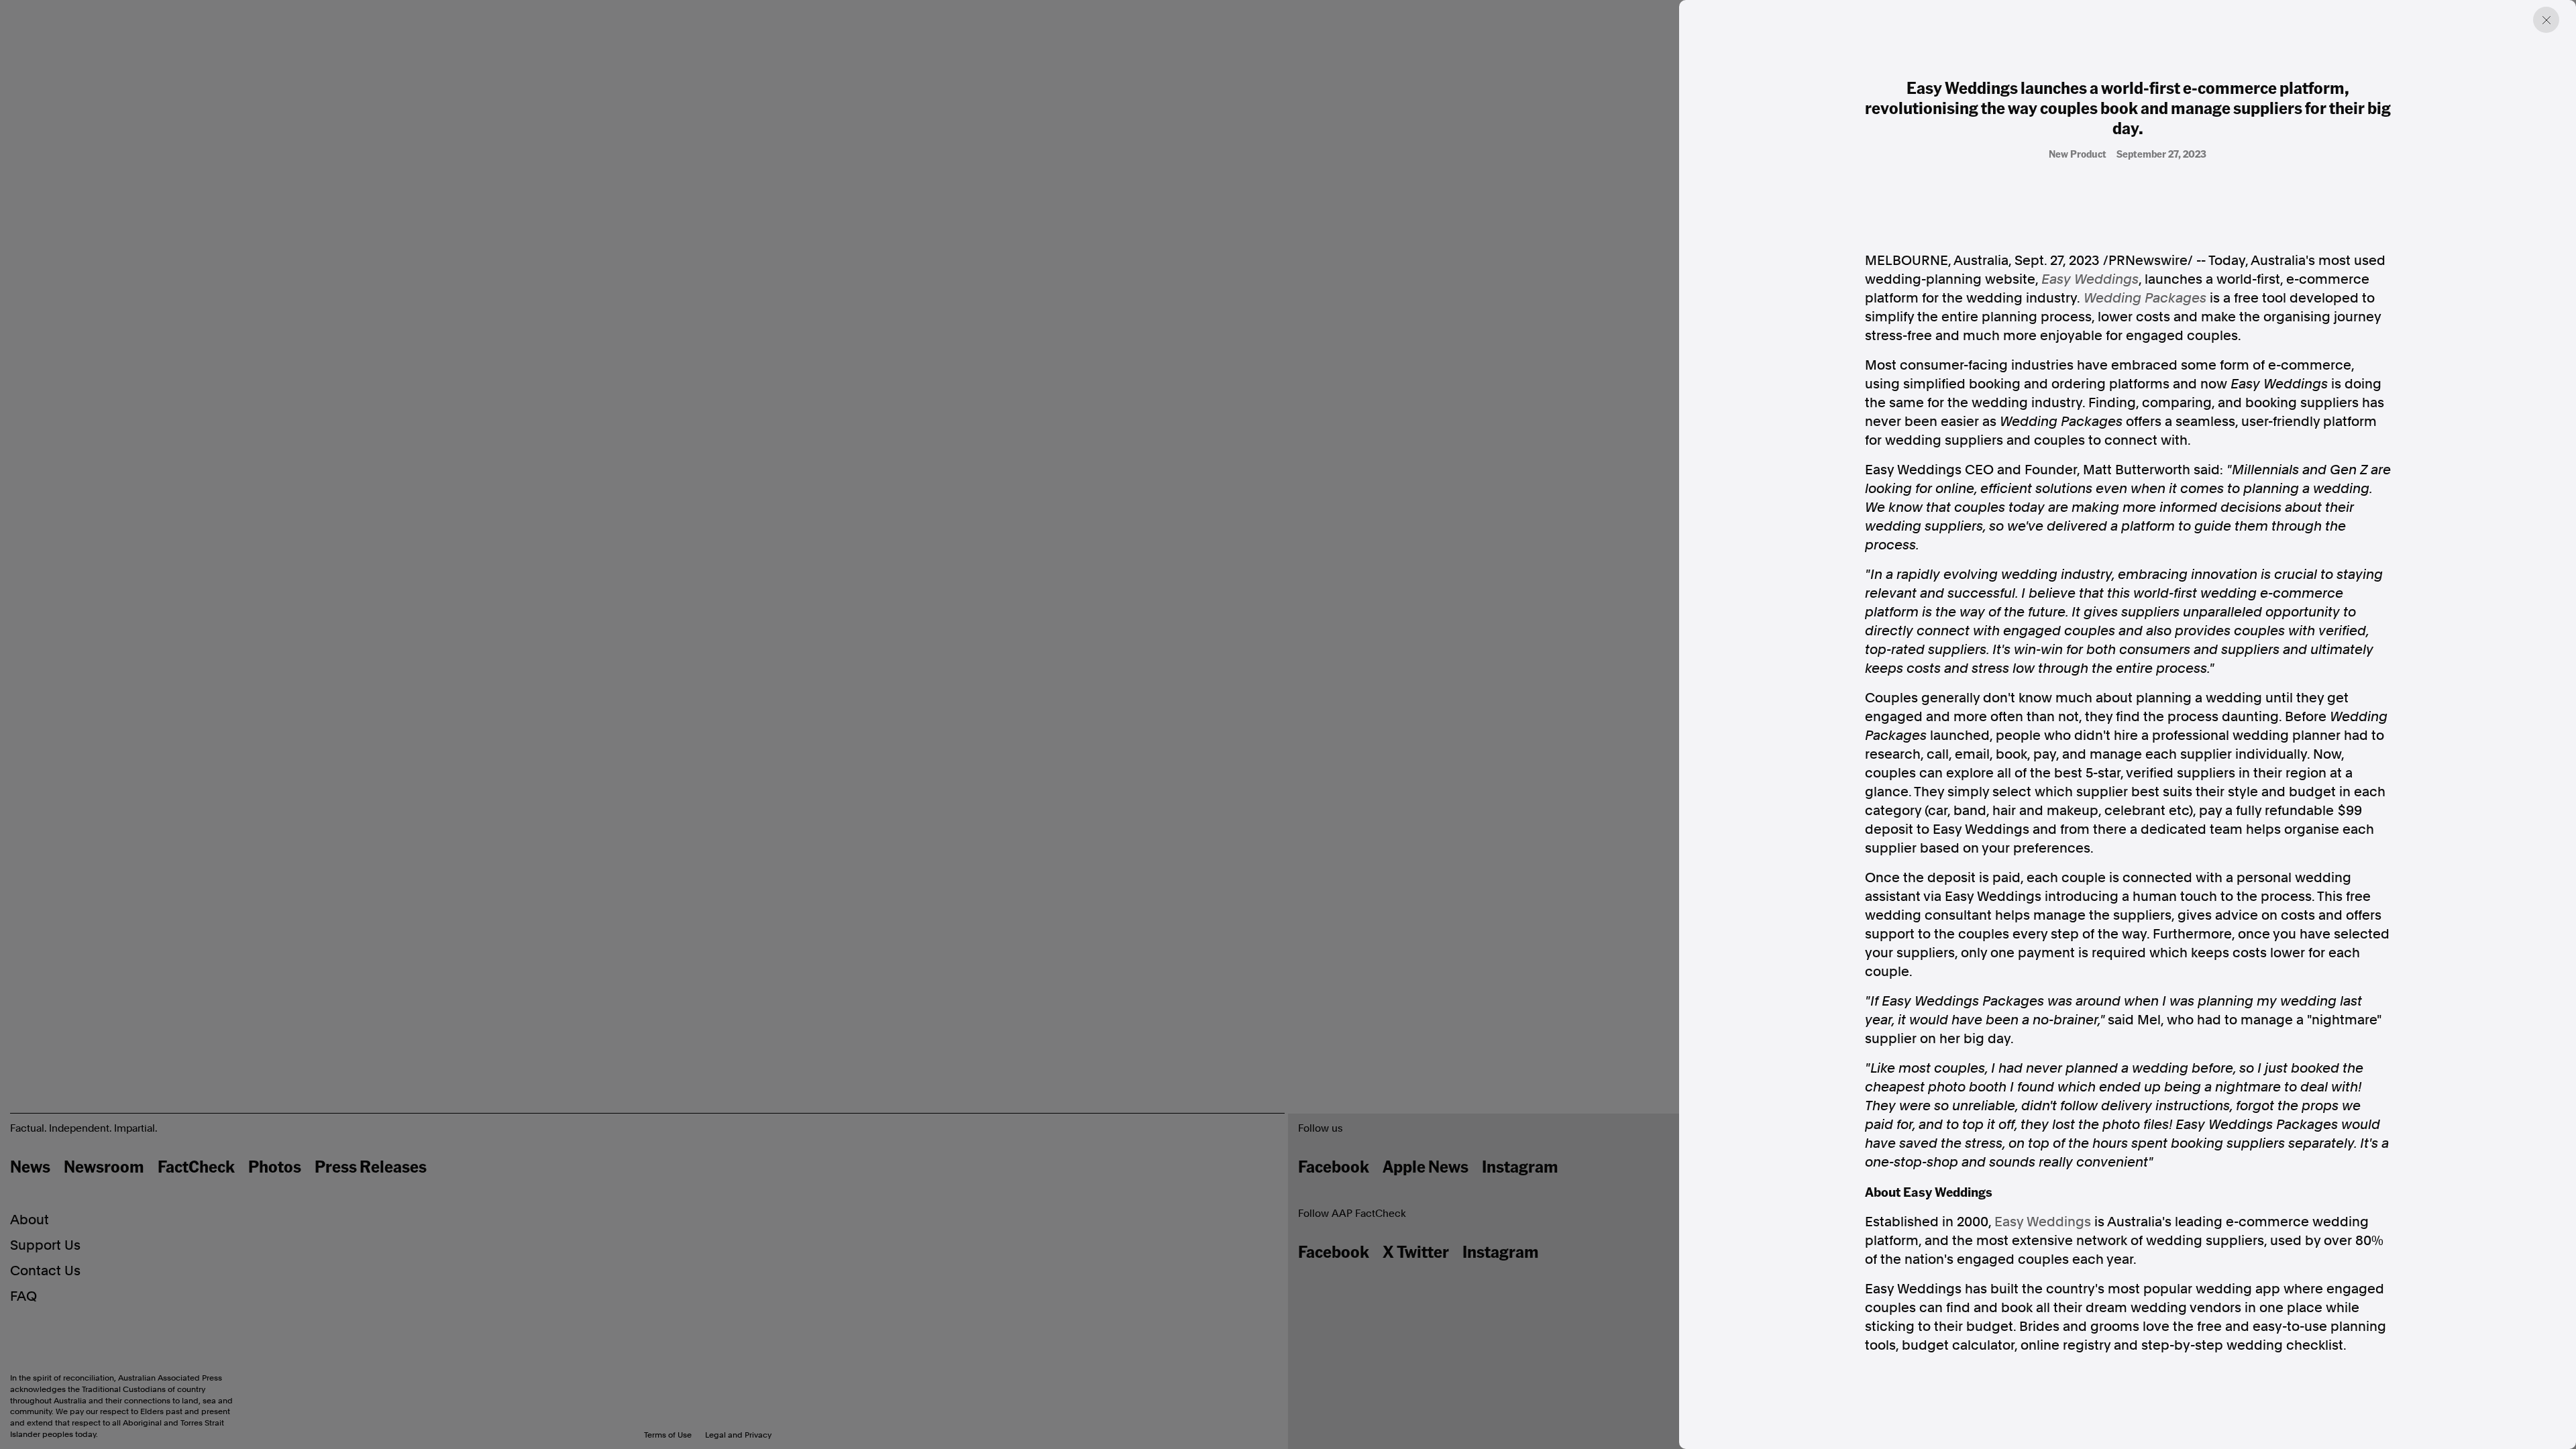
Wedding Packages (2145, 298)
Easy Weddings (2090, 279)
